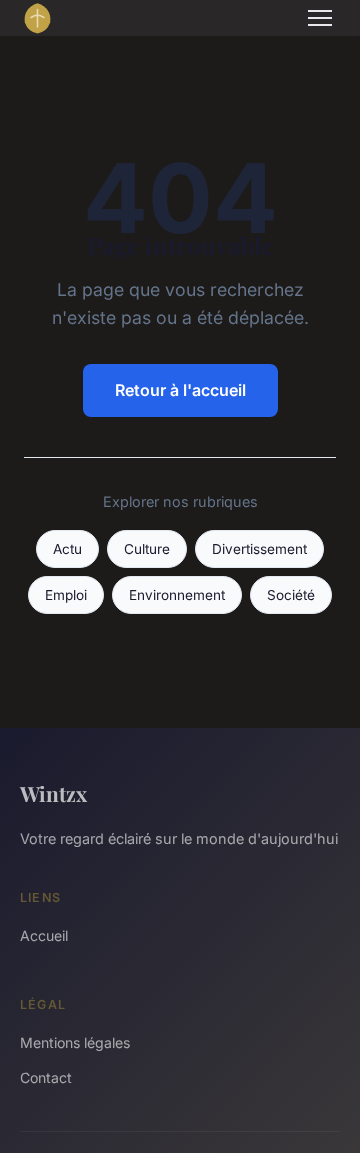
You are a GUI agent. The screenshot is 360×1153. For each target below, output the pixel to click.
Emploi (66, 595)
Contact (46, 1077)
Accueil (44, 935)
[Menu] (320, 18)
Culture (147, 549)
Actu (67, 549)
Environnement (177, 595)
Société (291, 595)
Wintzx (53, 793)
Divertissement (259, 549)
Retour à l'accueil (180, 390)
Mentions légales (75, 1042)
